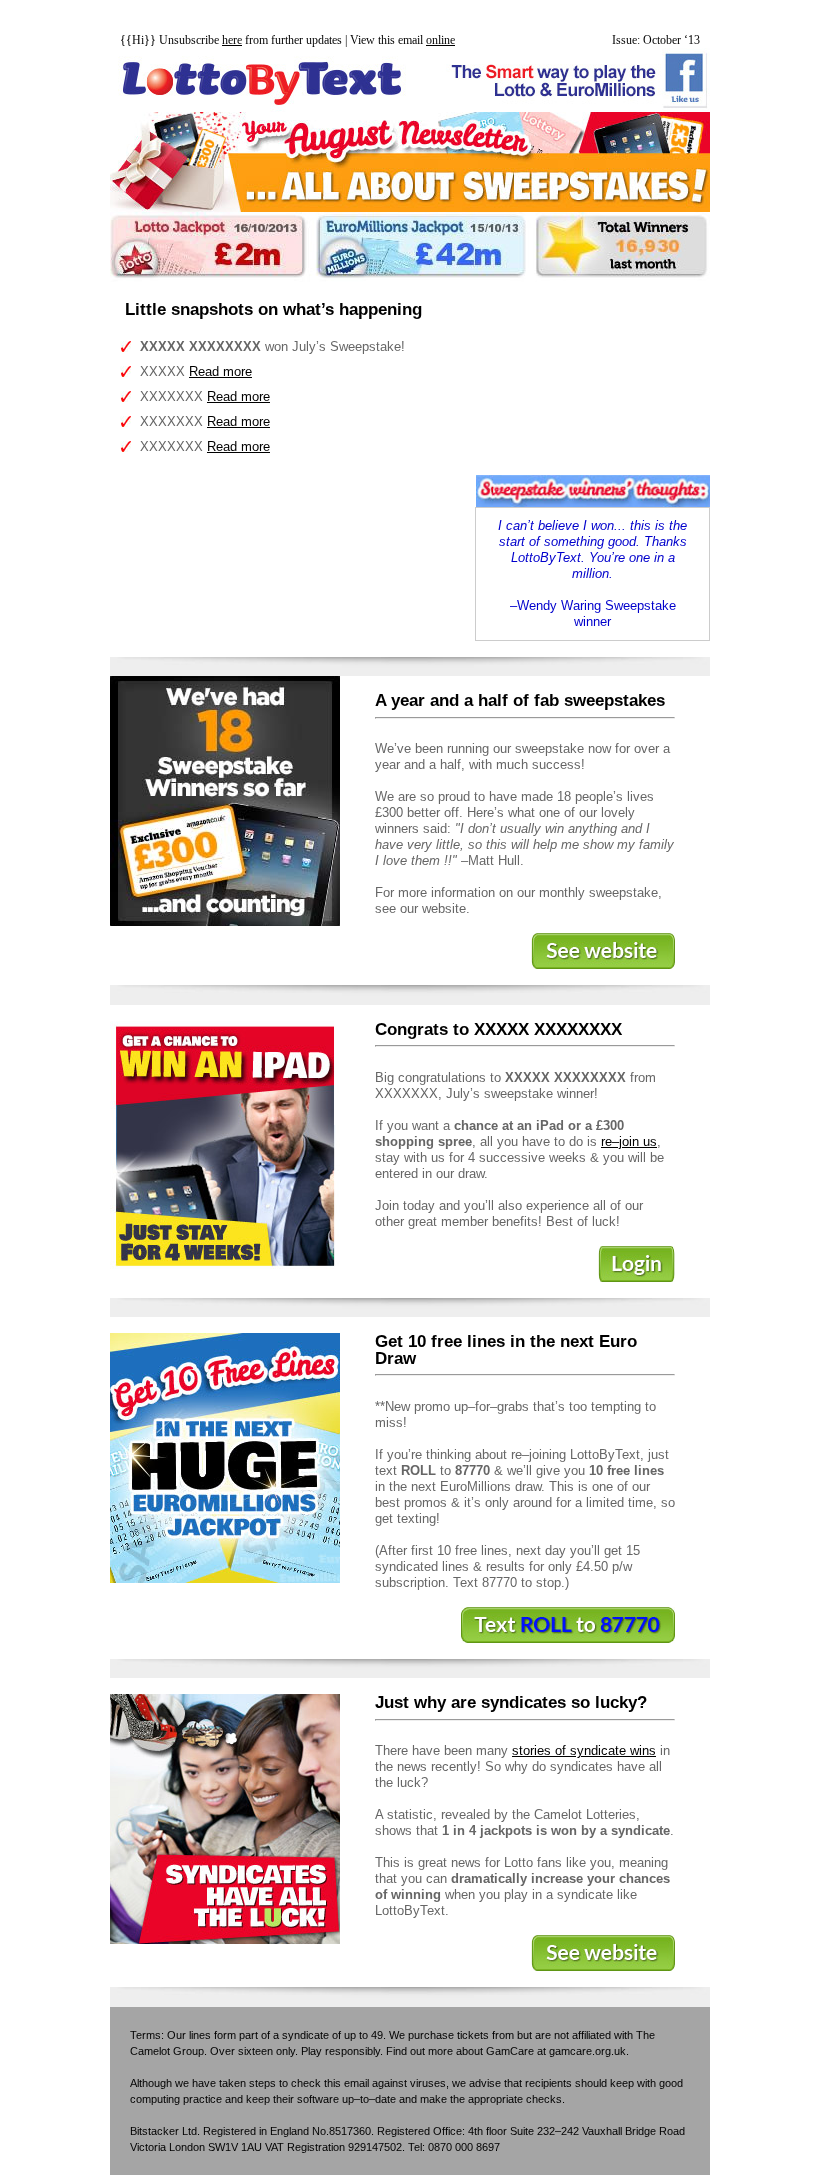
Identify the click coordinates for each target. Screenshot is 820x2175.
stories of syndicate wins (584, 1750)
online (440, 40)
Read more (220, 371)
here (232, 40)
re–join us (629, 1141)
